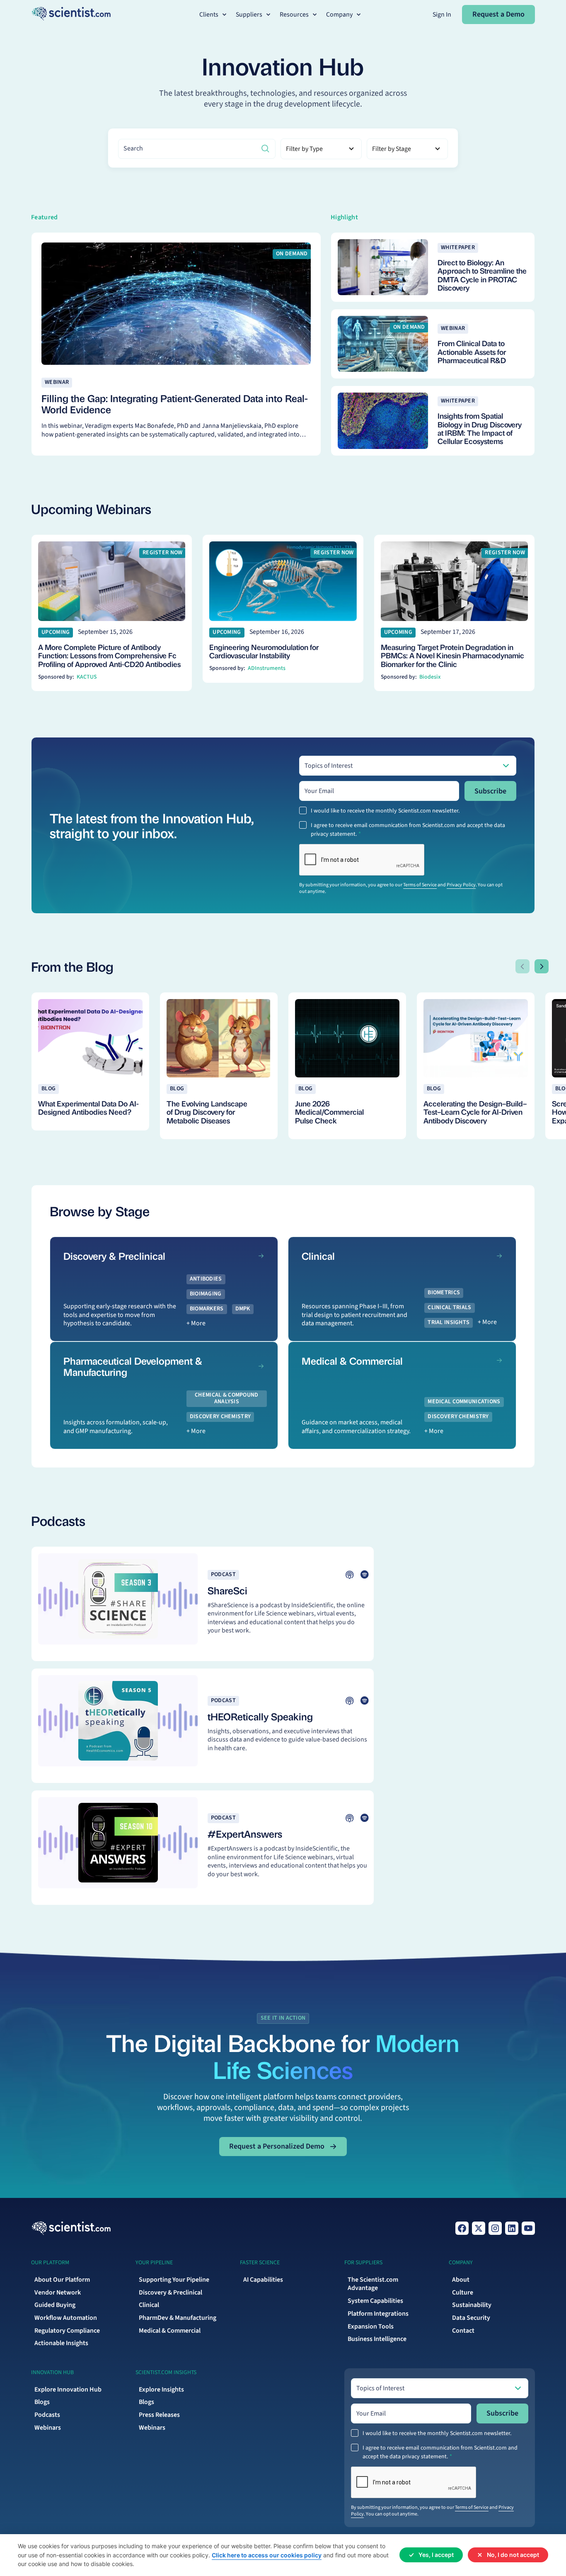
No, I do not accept (513, 2555)
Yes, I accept (436, 2555)
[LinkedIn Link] (512, 2228)
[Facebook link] (462, 2228)
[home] (71, 15)
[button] (214, 15)
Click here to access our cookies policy (267, 2555)
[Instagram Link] (495, 2228)
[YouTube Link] (528, 2228)
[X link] (479, 2228)
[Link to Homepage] (71, 2228)
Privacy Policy (461, 885)
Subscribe (490, 791)
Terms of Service (420, 885)
